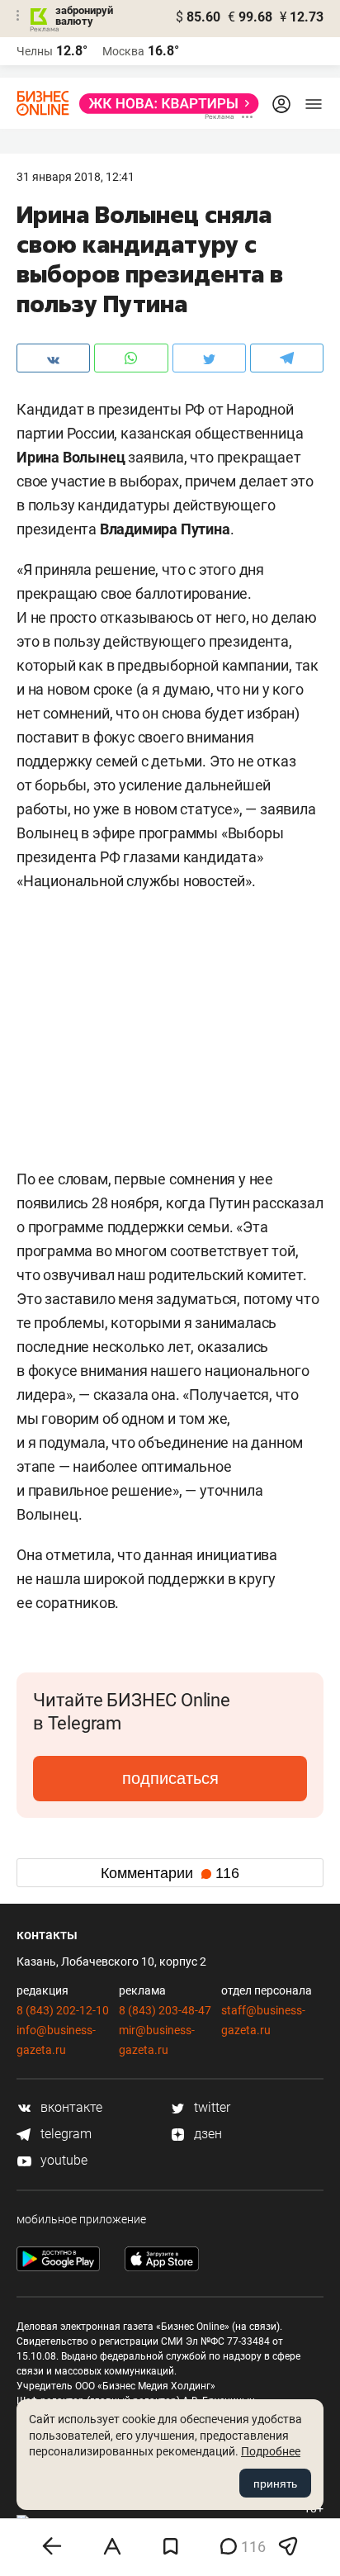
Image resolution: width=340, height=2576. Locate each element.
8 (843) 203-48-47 (165, 2010)
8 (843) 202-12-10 (63, 2010)
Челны (35, 51)
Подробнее (271, 2451)
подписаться (170, 1778)
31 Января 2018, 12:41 (76, 177)
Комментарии (170, 1873)
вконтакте (70, 2107)
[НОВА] (164, 104)
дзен (206, 2134)
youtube (62, 2160)
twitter (210, 2107)
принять (275, 2483)
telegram (64, 2134)
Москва (123, 51)
